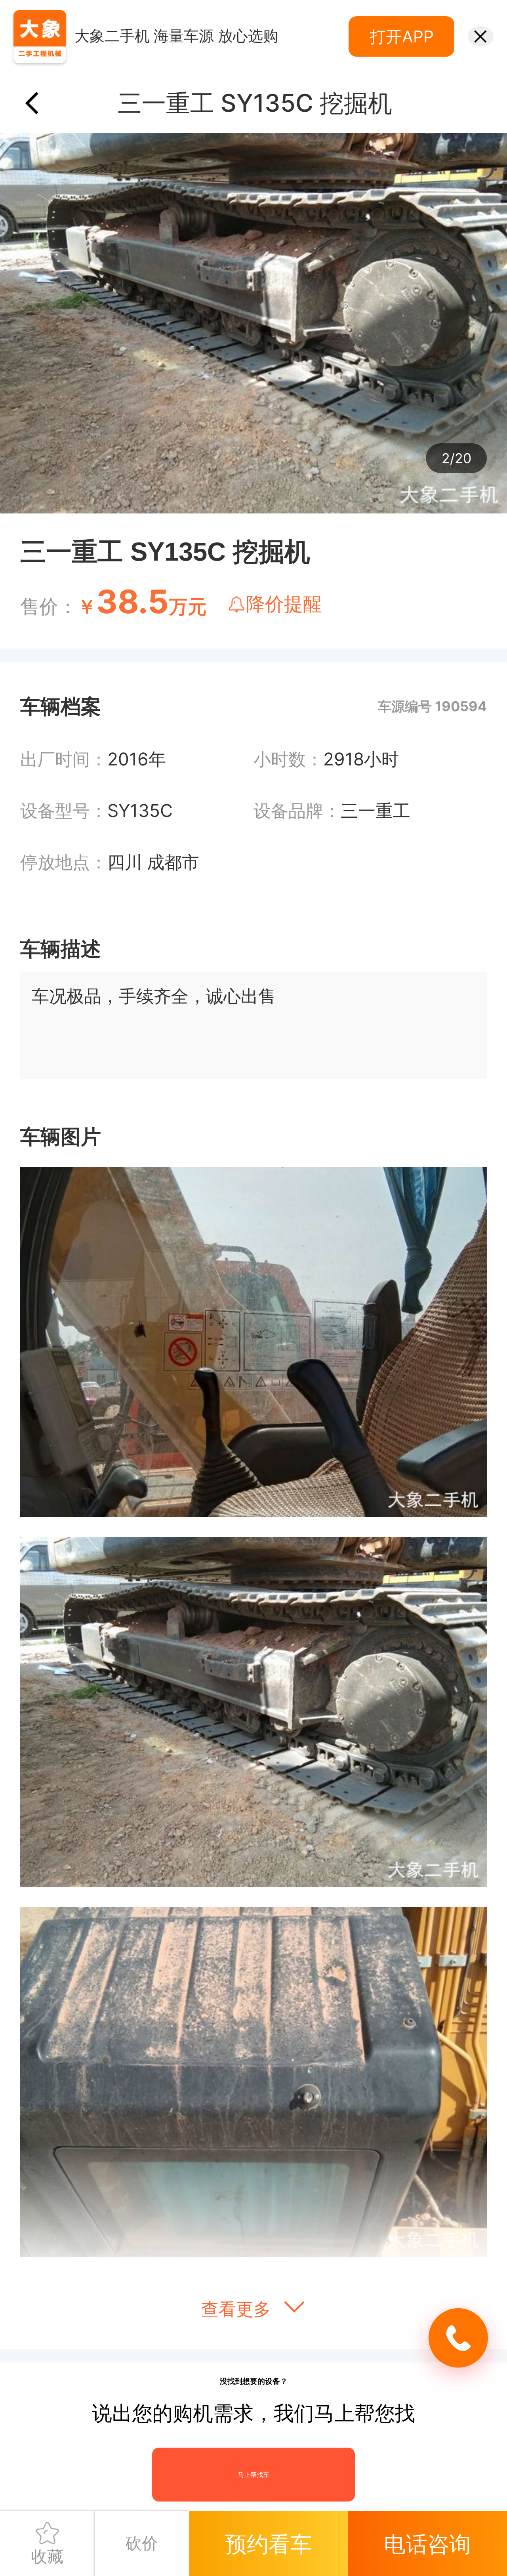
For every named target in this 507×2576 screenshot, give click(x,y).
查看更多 (238, 2309)
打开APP (402, 36)
